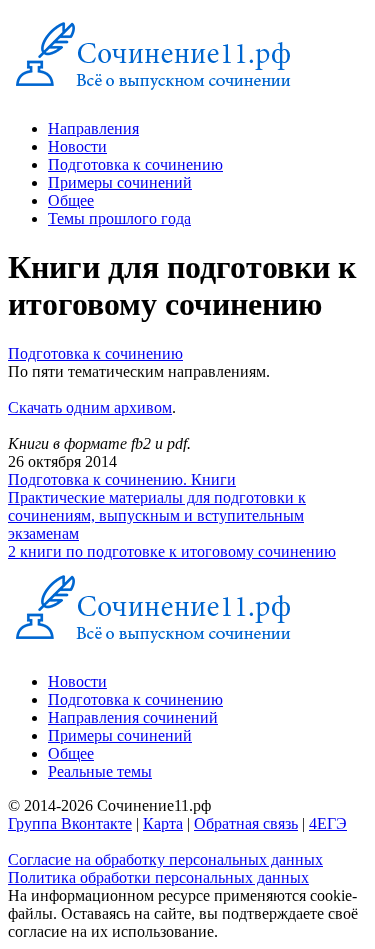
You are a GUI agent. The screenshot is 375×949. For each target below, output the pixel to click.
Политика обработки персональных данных (158, 877)
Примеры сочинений (120, 182)
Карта (163, 823)
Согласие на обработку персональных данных (165, 859)
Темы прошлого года (119, 218)
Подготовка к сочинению (135, 164)
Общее (71, 200)
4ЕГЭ (328, 823)
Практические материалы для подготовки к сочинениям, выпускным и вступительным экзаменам (157, 515)
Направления (93, 128)
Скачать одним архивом (90, 407)
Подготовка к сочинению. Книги (122, 479)
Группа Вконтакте (70, 823)
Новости (77, 146)
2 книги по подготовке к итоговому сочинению (172, 551)
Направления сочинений (133, 717)
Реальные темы (100, 771)
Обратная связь (246, 823)
